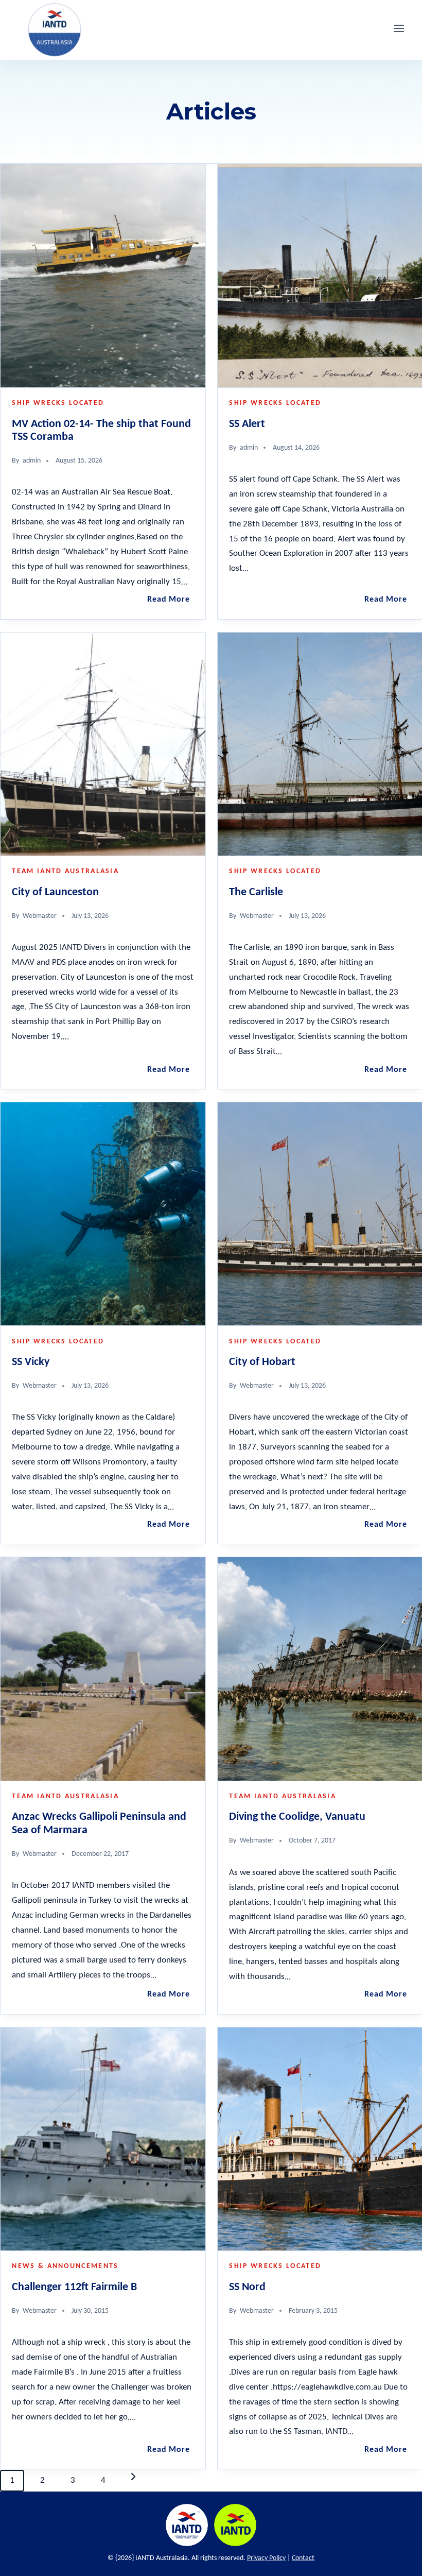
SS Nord (247, 2287)
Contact (303, 2558)
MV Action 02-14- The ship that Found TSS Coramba (101, 431)
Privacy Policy (266, 2558)
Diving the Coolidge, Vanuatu (297, 1817)
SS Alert (247, 424)
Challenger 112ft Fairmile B (74, 2287)
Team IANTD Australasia (65, 871)
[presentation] (103, 276)
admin (32, 461)
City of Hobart (262, 1362)
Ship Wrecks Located (58, 403)
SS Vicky (31, 1362)
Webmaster (40, 916)
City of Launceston (55, 892)
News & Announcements (65, 2266)
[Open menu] (399, 30)
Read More (170, 600)
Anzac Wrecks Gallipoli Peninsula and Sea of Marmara (99, 1823)
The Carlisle (256, 892)
